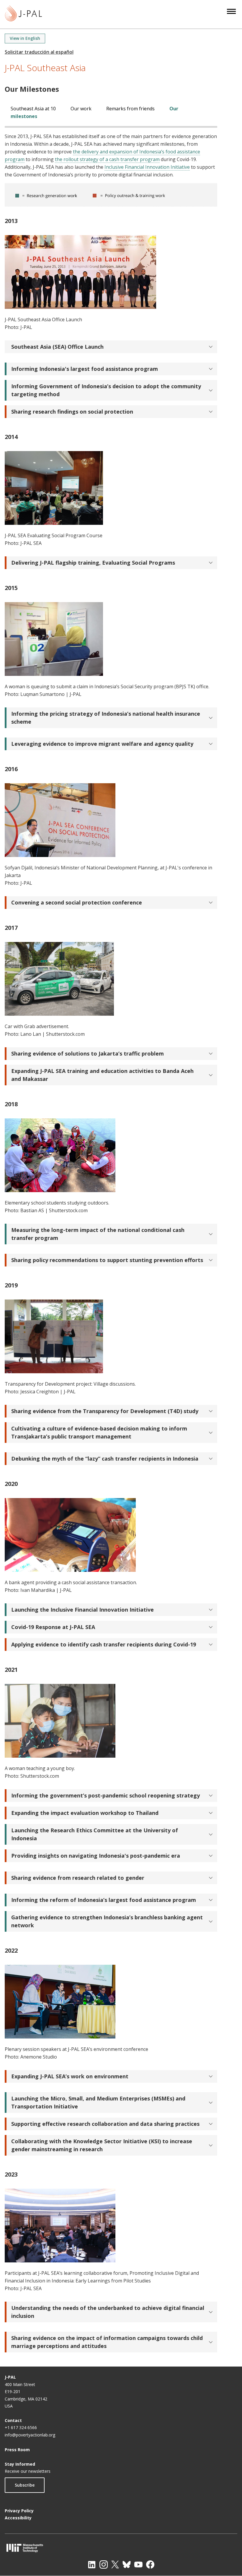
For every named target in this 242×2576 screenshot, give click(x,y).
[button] (111, 347)
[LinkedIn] (92, 2564)
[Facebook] (150, 2564)
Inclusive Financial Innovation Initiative (147, 167)
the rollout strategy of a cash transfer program (107, 159)
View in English (25, 38)
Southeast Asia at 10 (33, 109)
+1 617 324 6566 (21, 2427)
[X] (115, 2564)
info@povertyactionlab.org (30, 2435)
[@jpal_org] (104, 2564)
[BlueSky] (127, 2564)
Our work (81, 109)
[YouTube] (138, 2564)
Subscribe (25, 2485)
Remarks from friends (130, 109)
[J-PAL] (23, 14)
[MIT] (121, 2548)
